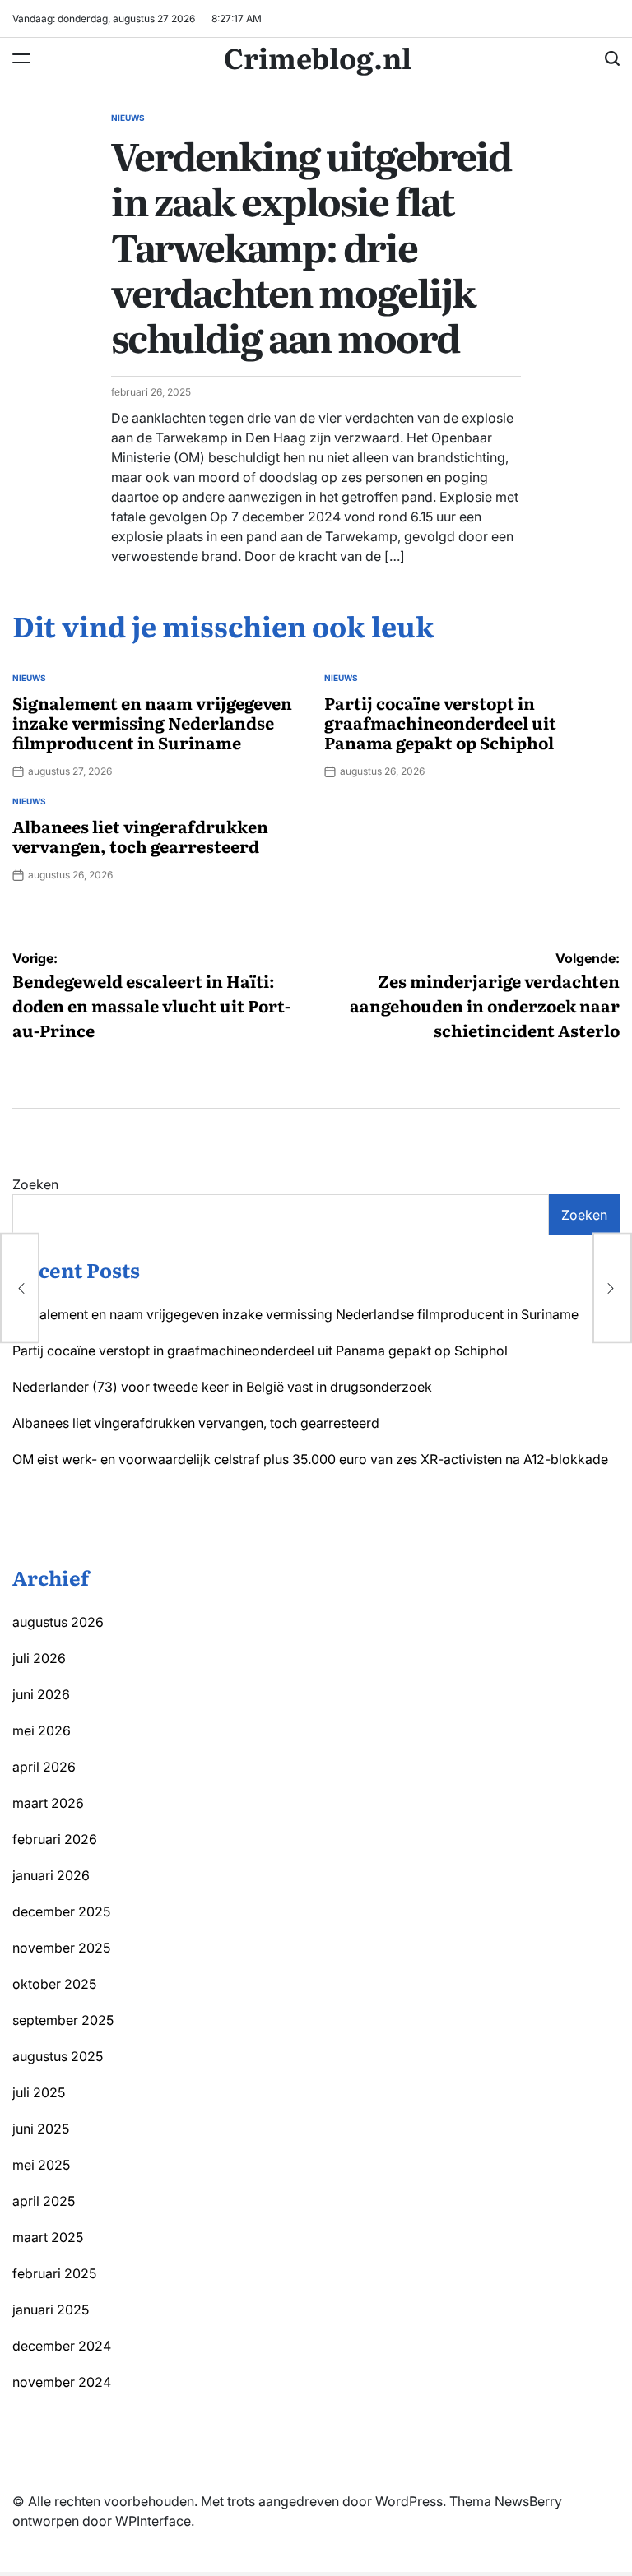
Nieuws (128, 118)
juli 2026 (39, 1658)
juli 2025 (39, 2092)
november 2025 (61, 1948)
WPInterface (153, 2521)
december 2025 (61, 1911)
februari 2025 (54, 2273)
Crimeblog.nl (318, 57)
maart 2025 (48, 2237)
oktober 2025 (54, 1984)
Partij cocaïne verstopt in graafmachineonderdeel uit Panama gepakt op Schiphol (440, 722)
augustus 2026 (58, 1622)
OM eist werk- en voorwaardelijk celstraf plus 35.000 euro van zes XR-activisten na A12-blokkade (310, 1459)
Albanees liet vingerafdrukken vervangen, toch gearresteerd (140, 836)
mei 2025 (41, 2165)
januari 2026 (51, 1875)
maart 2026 (48, 1803)
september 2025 (63, 2020)
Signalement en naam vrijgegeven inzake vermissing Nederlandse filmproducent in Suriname (152, 722)
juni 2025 (41, 2129)
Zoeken (35, 1184)
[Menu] (21, 58)
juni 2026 (41, 1694)
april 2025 (44, 2201)
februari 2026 (55, 1839)
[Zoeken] (612, 58)
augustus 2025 (58, 2056)
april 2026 (44, 1767)
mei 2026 (42, 1730)
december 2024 (62, 2346)
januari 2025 (51, 2310)
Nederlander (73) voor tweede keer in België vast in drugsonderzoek (222, 1387)
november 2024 (62, 2382)
